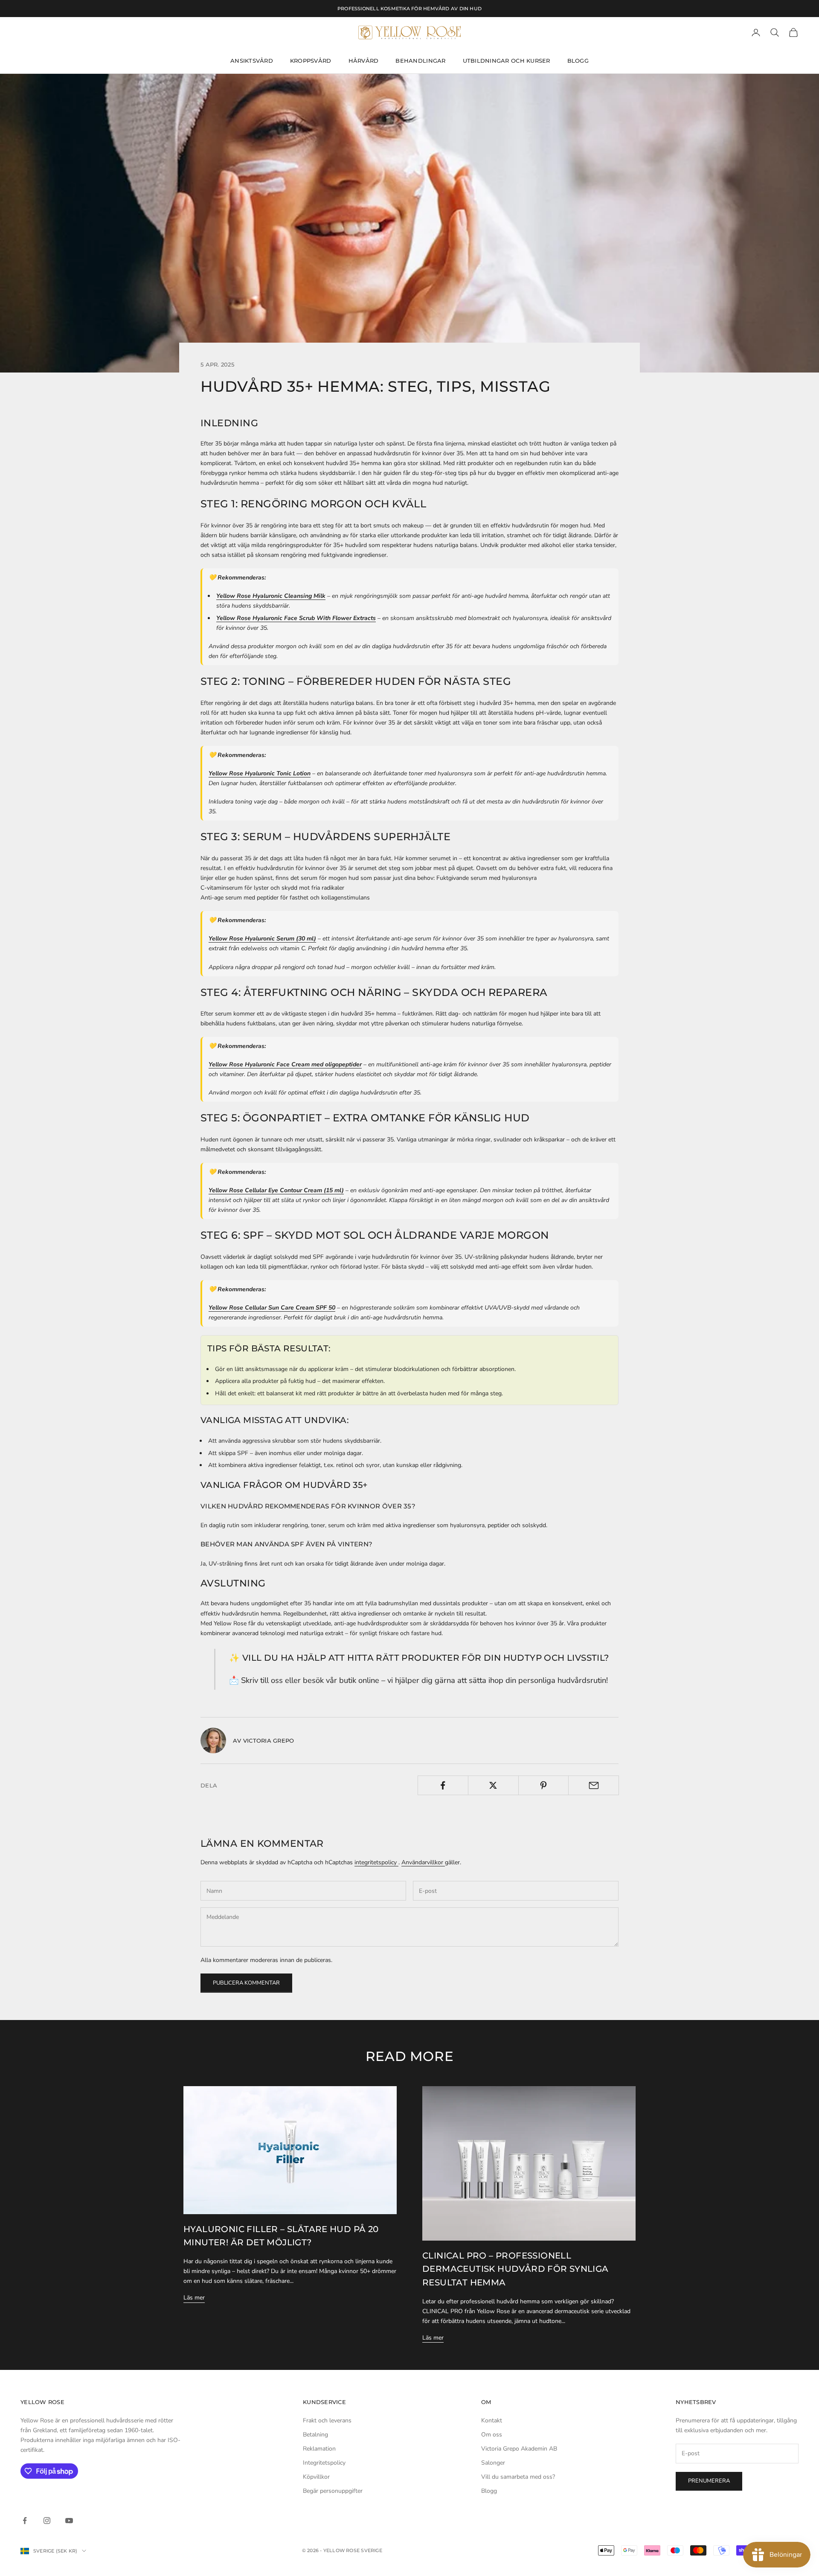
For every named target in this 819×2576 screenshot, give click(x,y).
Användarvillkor (423, 1862)
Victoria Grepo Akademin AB (519, 2449)
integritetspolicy (376, 1862)
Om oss (492, 2435)
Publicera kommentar (246, 1983)
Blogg (578, 61)
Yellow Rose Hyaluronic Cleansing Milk (271, 596)
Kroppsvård (311, 61)
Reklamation (319, 2449)
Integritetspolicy (324, 2463)
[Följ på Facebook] (25, 2521)
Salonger (493, 2463)
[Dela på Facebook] (443, 1785)
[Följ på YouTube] (69, 2521)
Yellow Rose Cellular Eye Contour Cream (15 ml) (276, 1190)
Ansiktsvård (252, 61)
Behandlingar (420, 61)
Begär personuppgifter (333, 2491)
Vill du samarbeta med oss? (518, 2477)
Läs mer (194, 2298)
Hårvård (364, 61)
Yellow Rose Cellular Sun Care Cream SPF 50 (272, 1308)
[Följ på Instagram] (47, 2521)
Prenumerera (709, 2481)
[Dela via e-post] (594, 1785)
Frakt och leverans (327, 2420)
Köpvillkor (316, 2477)
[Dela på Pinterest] (544, 1785)
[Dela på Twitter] (493, 1785)
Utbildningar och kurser (507, 61)
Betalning (315, 2435)
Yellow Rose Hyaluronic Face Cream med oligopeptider (285, 1064)
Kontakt (492, 2420)
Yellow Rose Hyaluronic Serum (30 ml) (262, 939)
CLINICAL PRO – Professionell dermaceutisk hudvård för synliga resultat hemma (516, 2269)
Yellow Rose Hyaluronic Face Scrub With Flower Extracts (296, 618)
